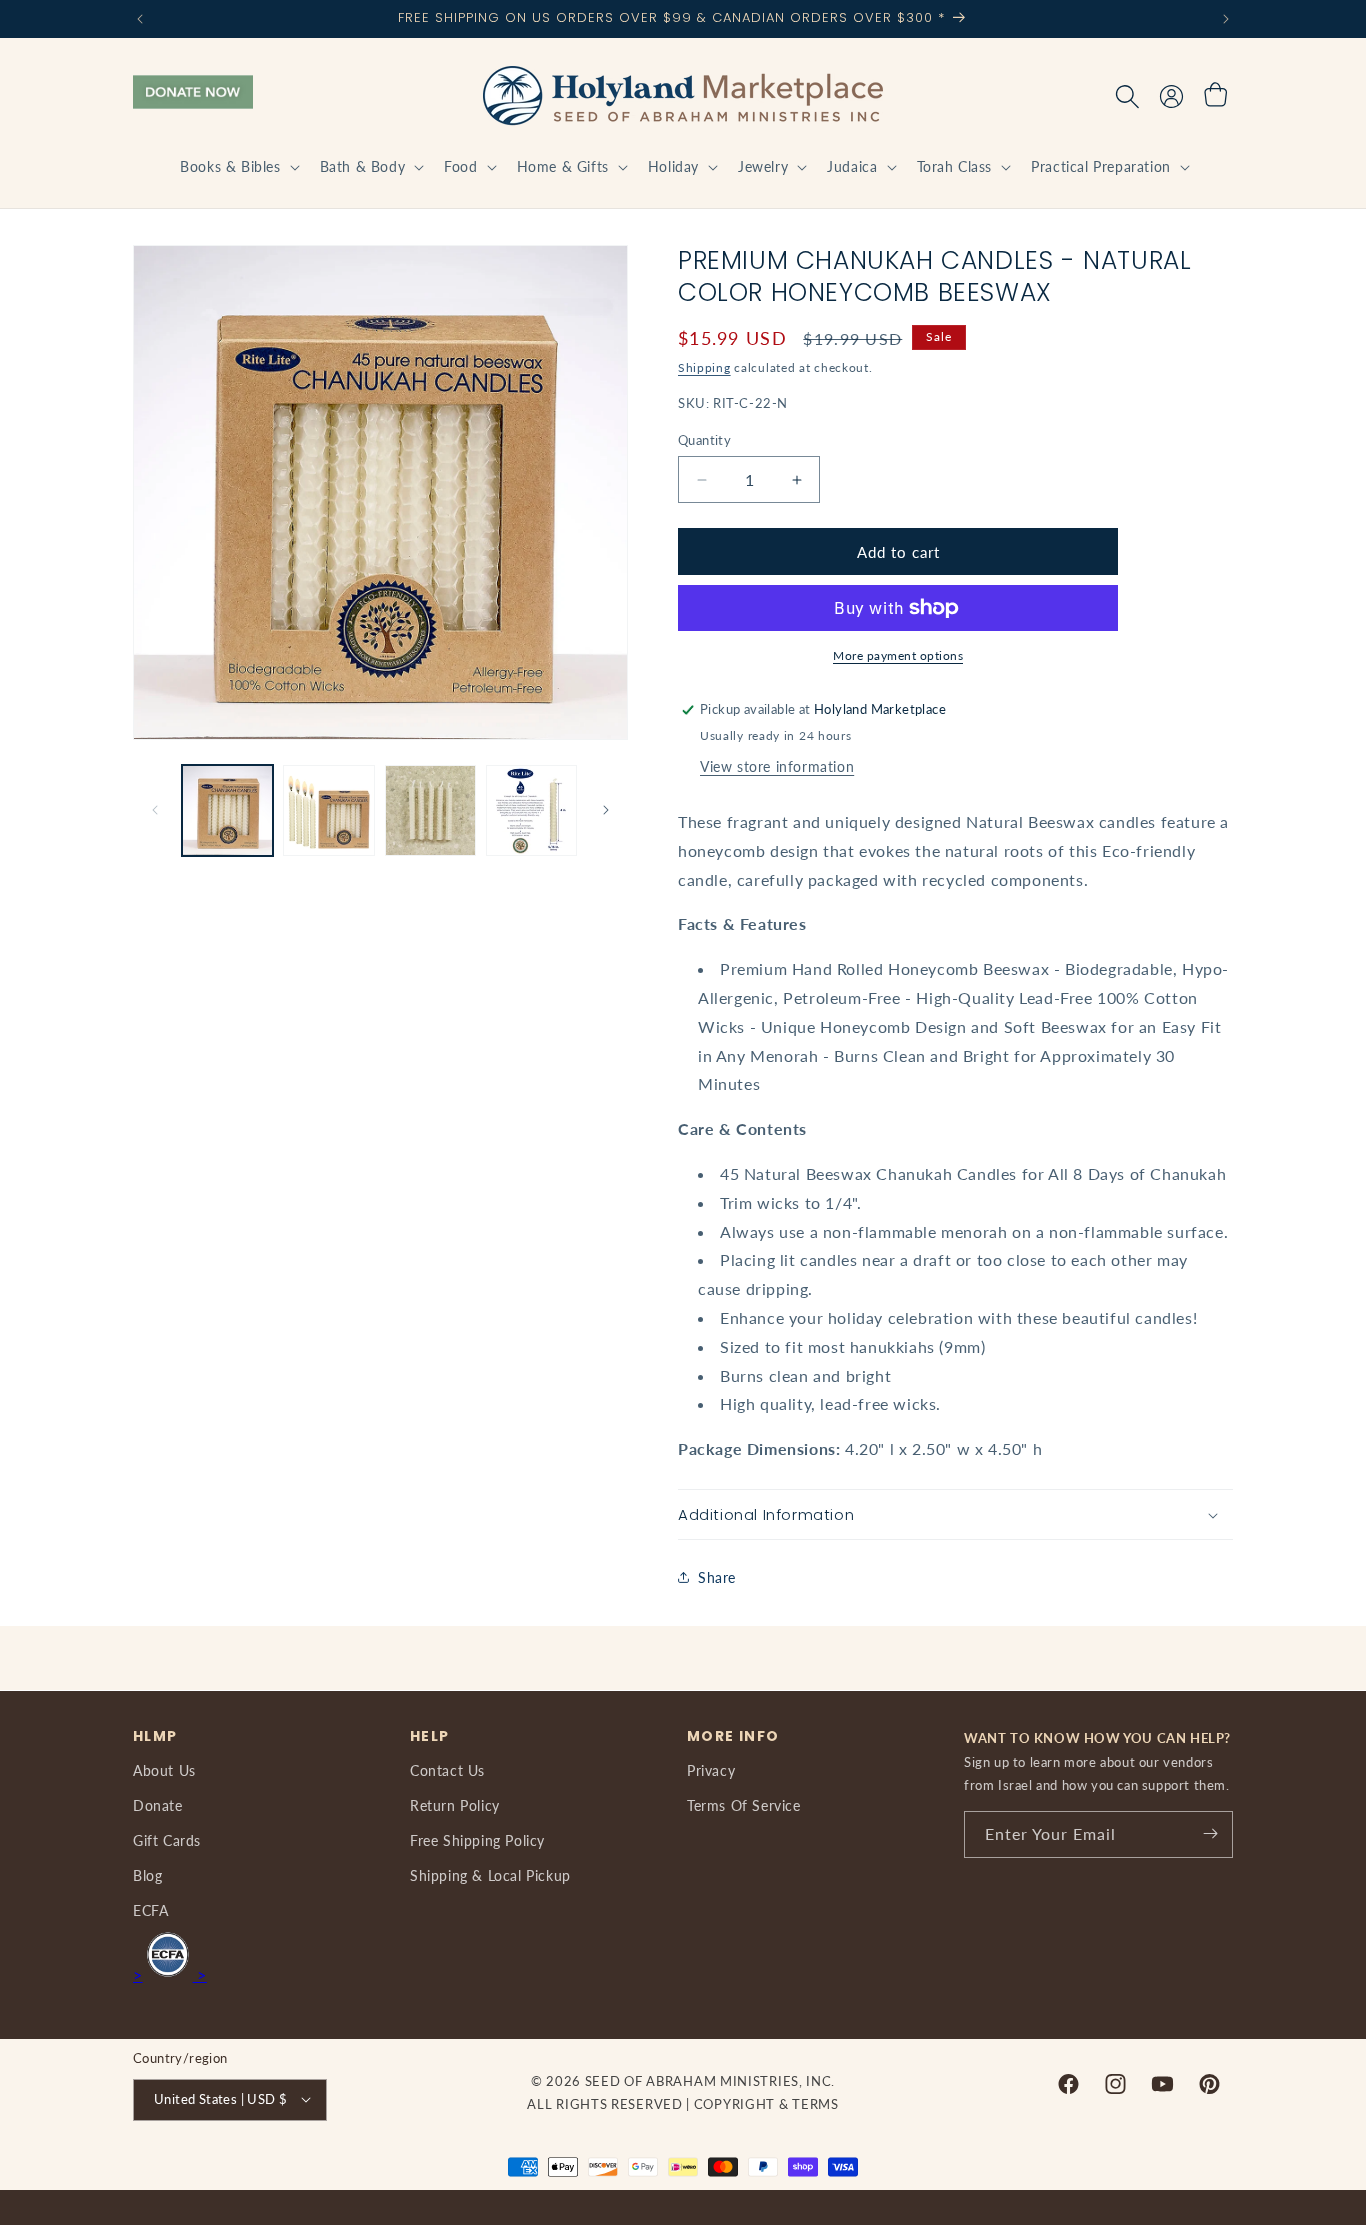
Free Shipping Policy (477, 1839)
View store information (777, 766)
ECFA (150, 1910)
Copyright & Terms (766, 2103)
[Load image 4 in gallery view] (531, 810)
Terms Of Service (744, 1804)
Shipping (704, 367)
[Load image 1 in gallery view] (227, 810)
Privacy (711, 1769)
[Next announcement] (1226, 19)
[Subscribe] (1210, 1833)
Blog (147, 1874)
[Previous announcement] (140, 19)
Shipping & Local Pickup (490, 1874)
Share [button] (717, 1577)
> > (170, 1973)
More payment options (898, 655)
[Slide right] (606, 810)
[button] (237, 167)
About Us (164, 1769)
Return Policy (455, 1804)
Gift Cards (167, 1839)
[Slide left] (155, 810)
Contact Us (447, 1769)
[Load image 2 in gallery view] (328, 810)
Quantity (704, 440)
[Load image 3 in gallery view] (430, 810)
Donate (158, 1804)
